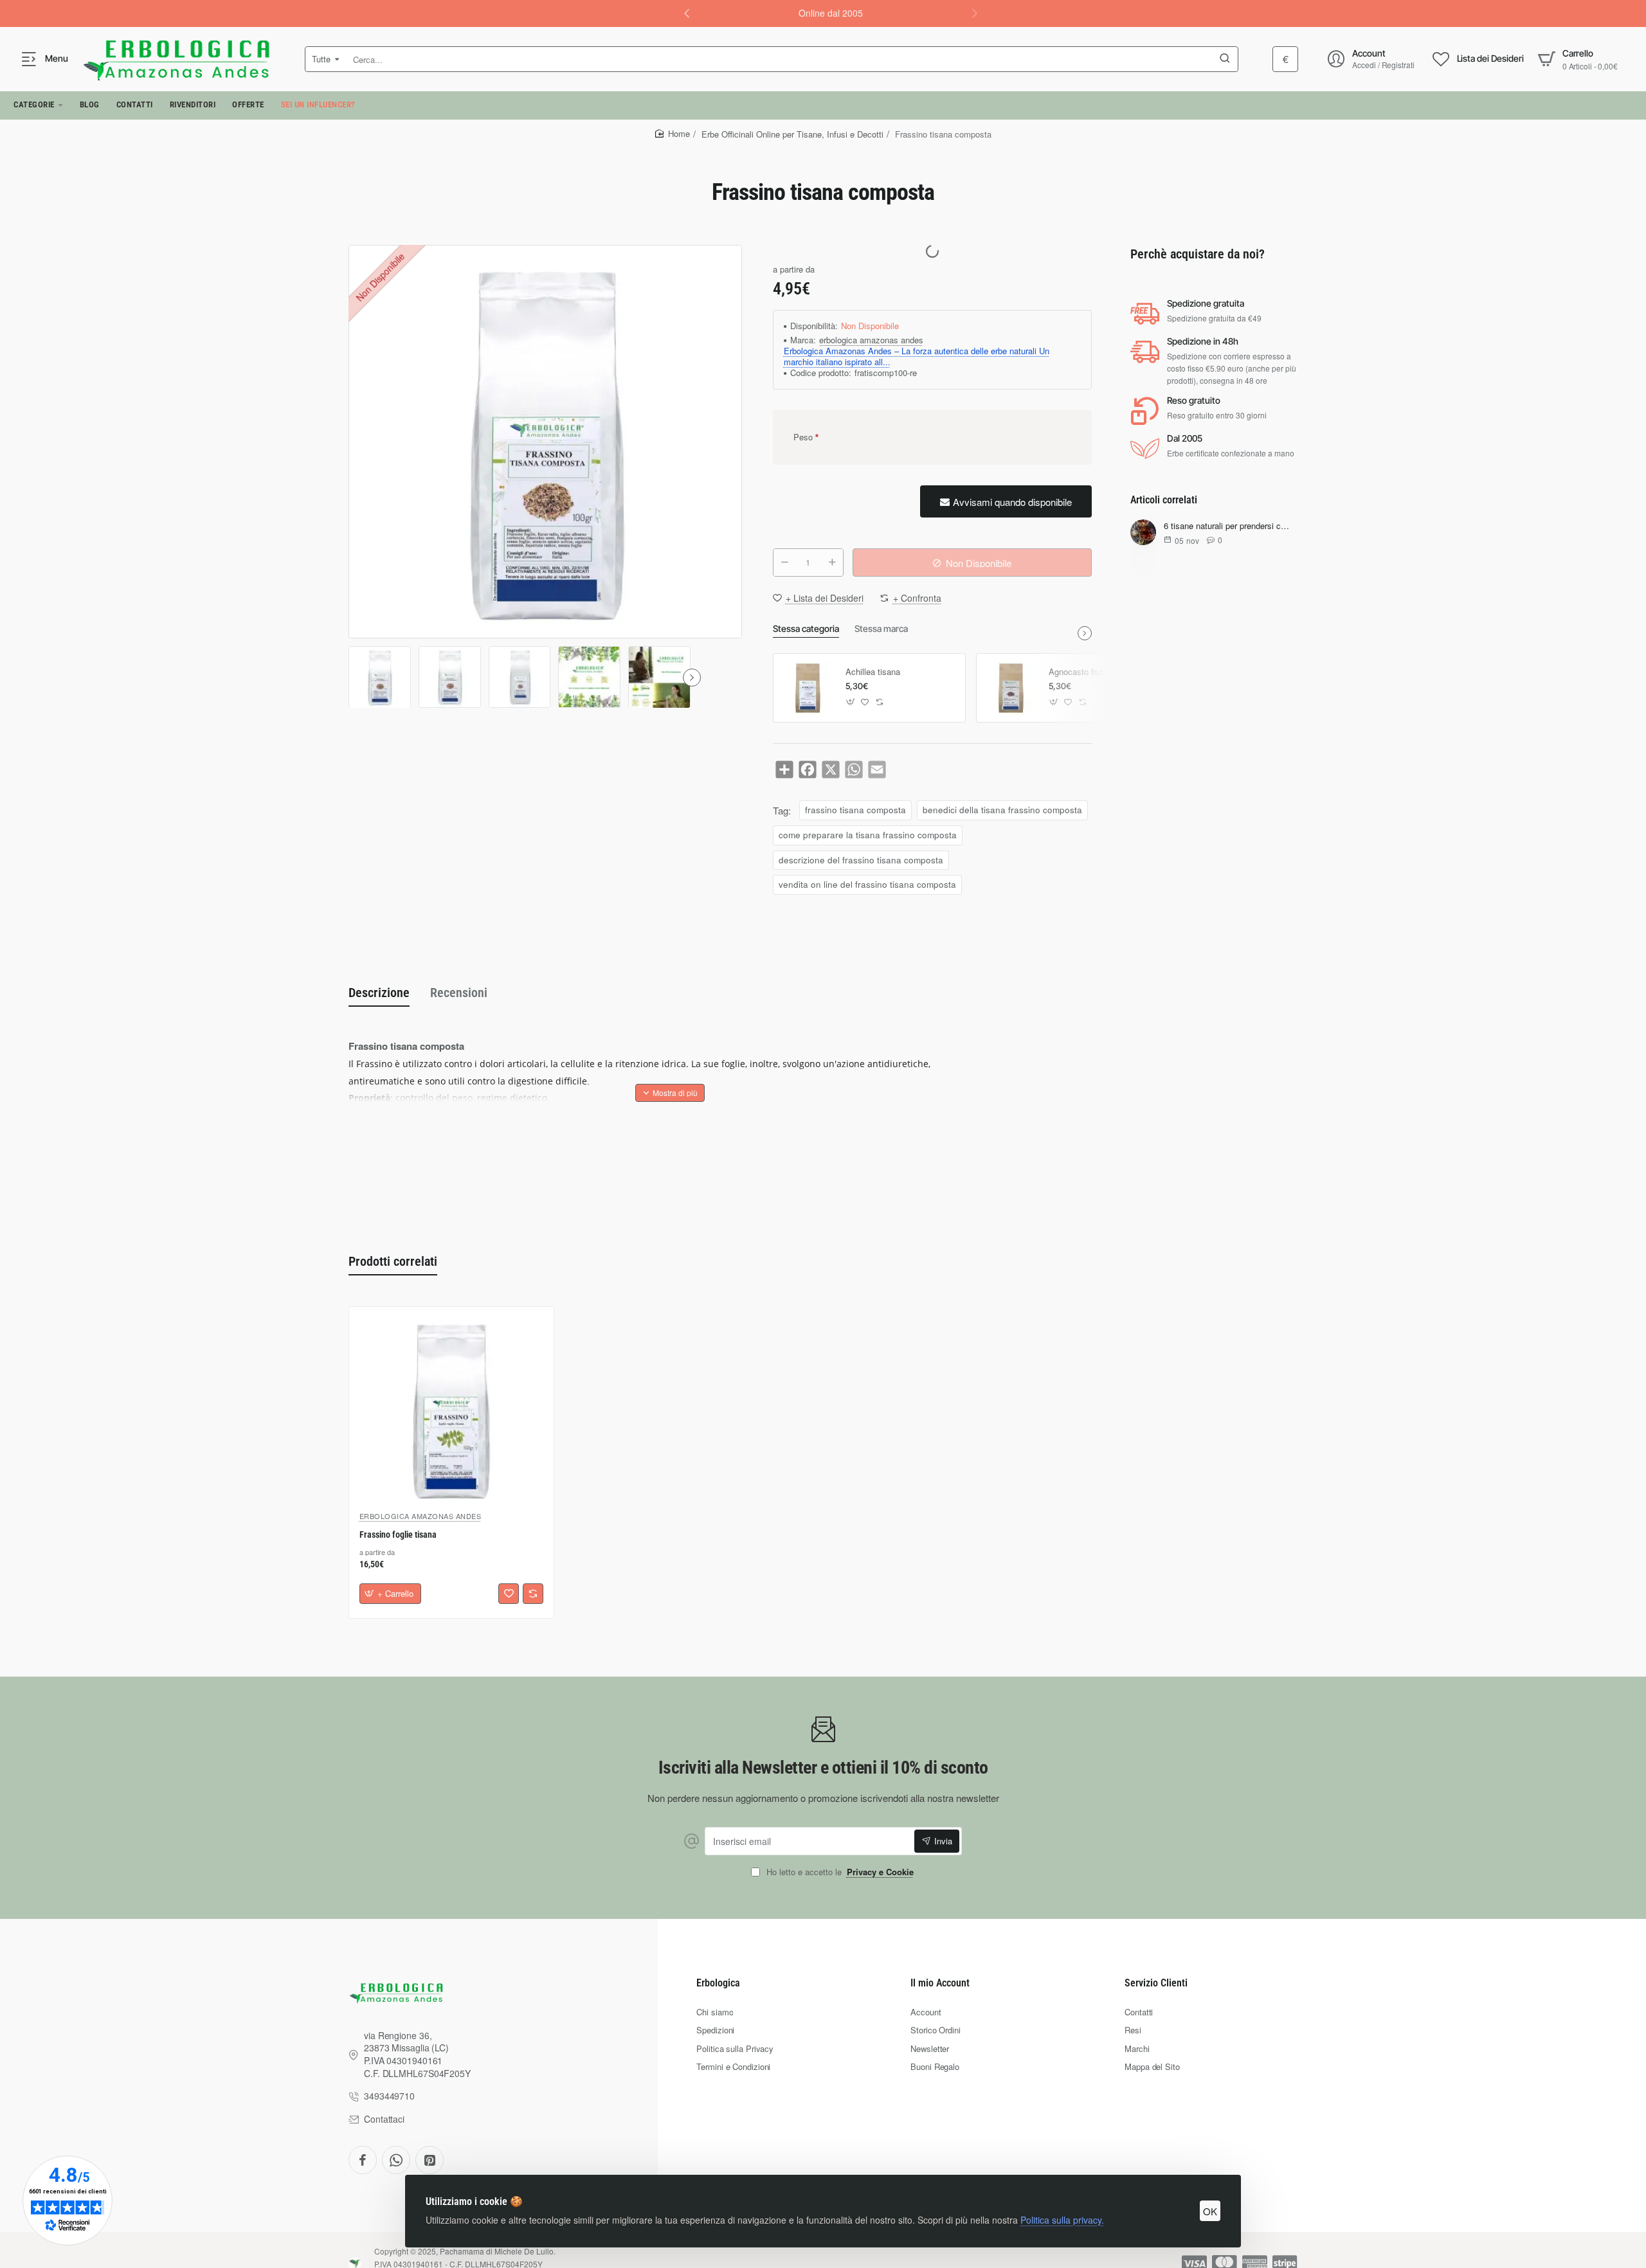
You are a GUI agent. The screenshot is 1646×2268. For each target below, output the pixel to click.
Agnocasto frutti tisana (1091, 672)
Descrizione (379, 993)
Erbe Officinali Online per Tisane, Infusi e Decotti (792, 134)
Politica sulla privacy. (1062, 2220)
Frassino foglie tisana (398, 1534)
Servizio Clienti (1156, 1983)
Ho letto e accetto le (839, 1872)
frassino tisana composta (855, 810)
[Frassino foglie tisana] (451, 1409)
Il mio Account (940, 1983)
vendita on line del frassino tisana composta (867, 884)
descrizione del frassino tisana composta (861, 860)
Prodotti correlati (393, 1261)
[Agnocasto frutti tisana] (1011, 688)
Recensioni (459, 993)
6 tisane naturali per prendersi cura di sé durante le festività (1228, 526)
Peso (803, 437)
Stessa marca (881, 628)
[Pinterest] (430, 2160)
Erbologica (718, 1983)
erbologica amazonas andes (871, 340)
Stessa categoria (806, 628)
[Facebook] (363, 2160)
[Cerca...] (1225, 59)
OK (1210, 2211)
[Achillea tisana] (808, 688)
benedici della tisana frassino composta (1002, 810)
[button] (687, 13)
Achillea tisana (873, 672)
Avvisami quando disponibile (1012, 502)
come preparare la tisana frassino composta (868, 835)
